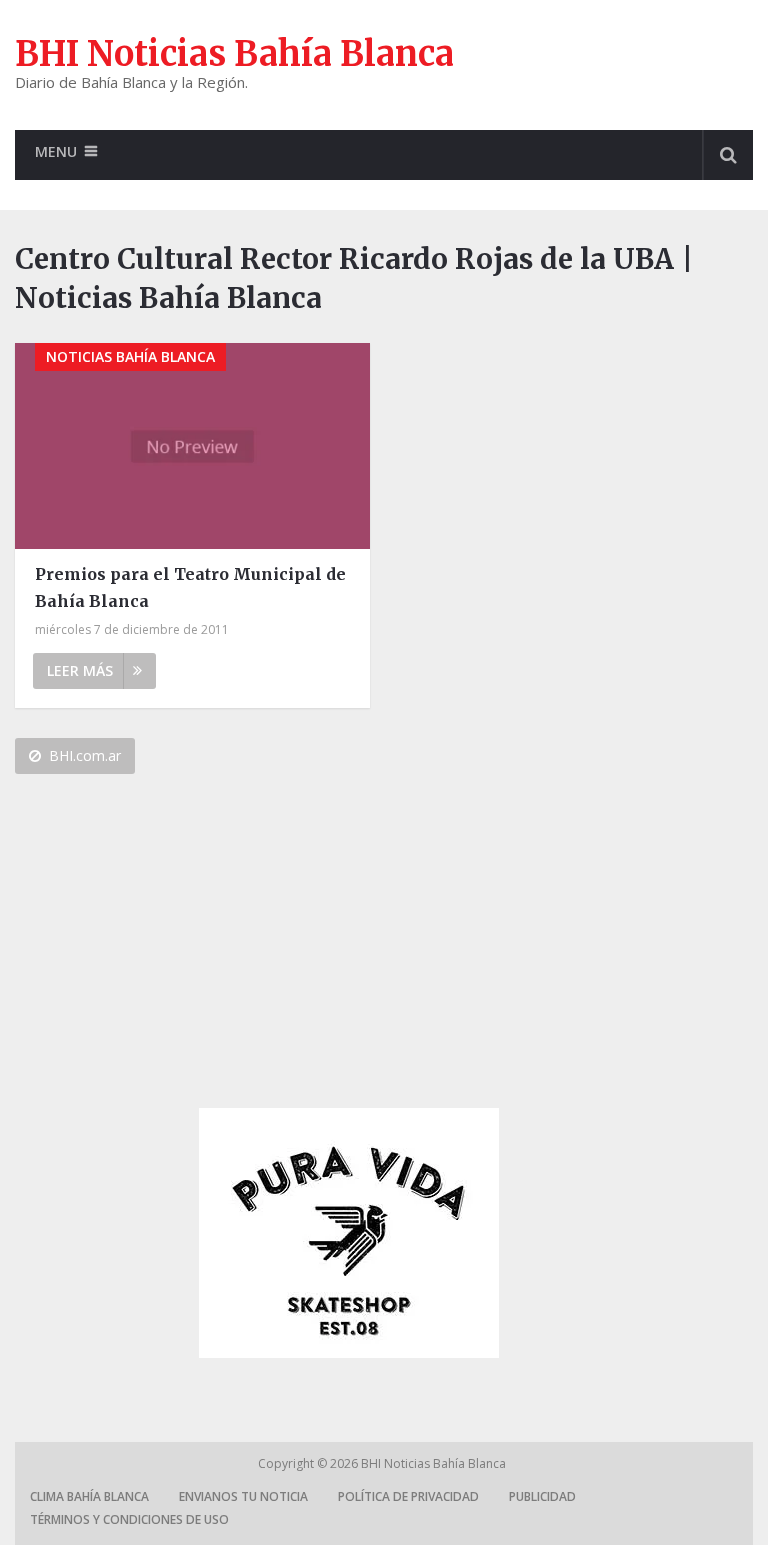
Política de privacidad (408, 1496)
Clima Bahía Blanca (89, 1496)
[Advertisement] (349, 949)
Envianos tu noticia (243, 1496)
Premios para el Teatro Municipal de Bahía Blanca (190, 587)
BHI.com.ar (85, 755)
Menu (56, 151)
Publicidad (542, 1496)
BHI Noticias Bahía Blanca (234, 54)
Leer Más (80, 670)
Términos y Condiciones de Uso (129, 1519)
